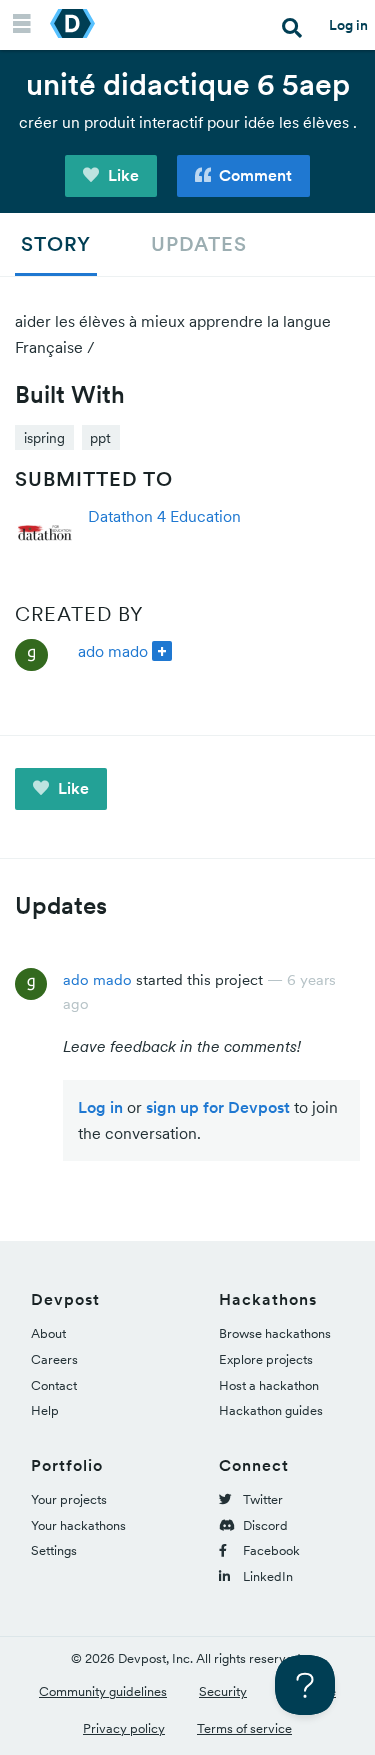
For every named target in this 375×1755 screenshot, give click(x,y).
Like (121, 175)
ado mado (113, 651)
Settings (54, 1550)
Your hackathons (78, 1525)
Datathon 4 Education (164, 516)
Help (45, 1410)
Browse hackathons (275, 1333)
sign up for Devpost (218, 1107)
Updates (199, 244)
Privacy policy (124, 1728)
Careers (54, 1359)
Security (223, 1691)
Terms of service (244, 1728)
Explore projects (266, 1359)
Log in (348, 25)
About (48, 1333)
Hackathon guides (271, 1410)
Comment (253, 175)
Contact (54, 1385)
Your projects (69, 1499)
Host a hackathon (269, 1385)
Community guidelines (103, 1691)
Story (56, 244)
